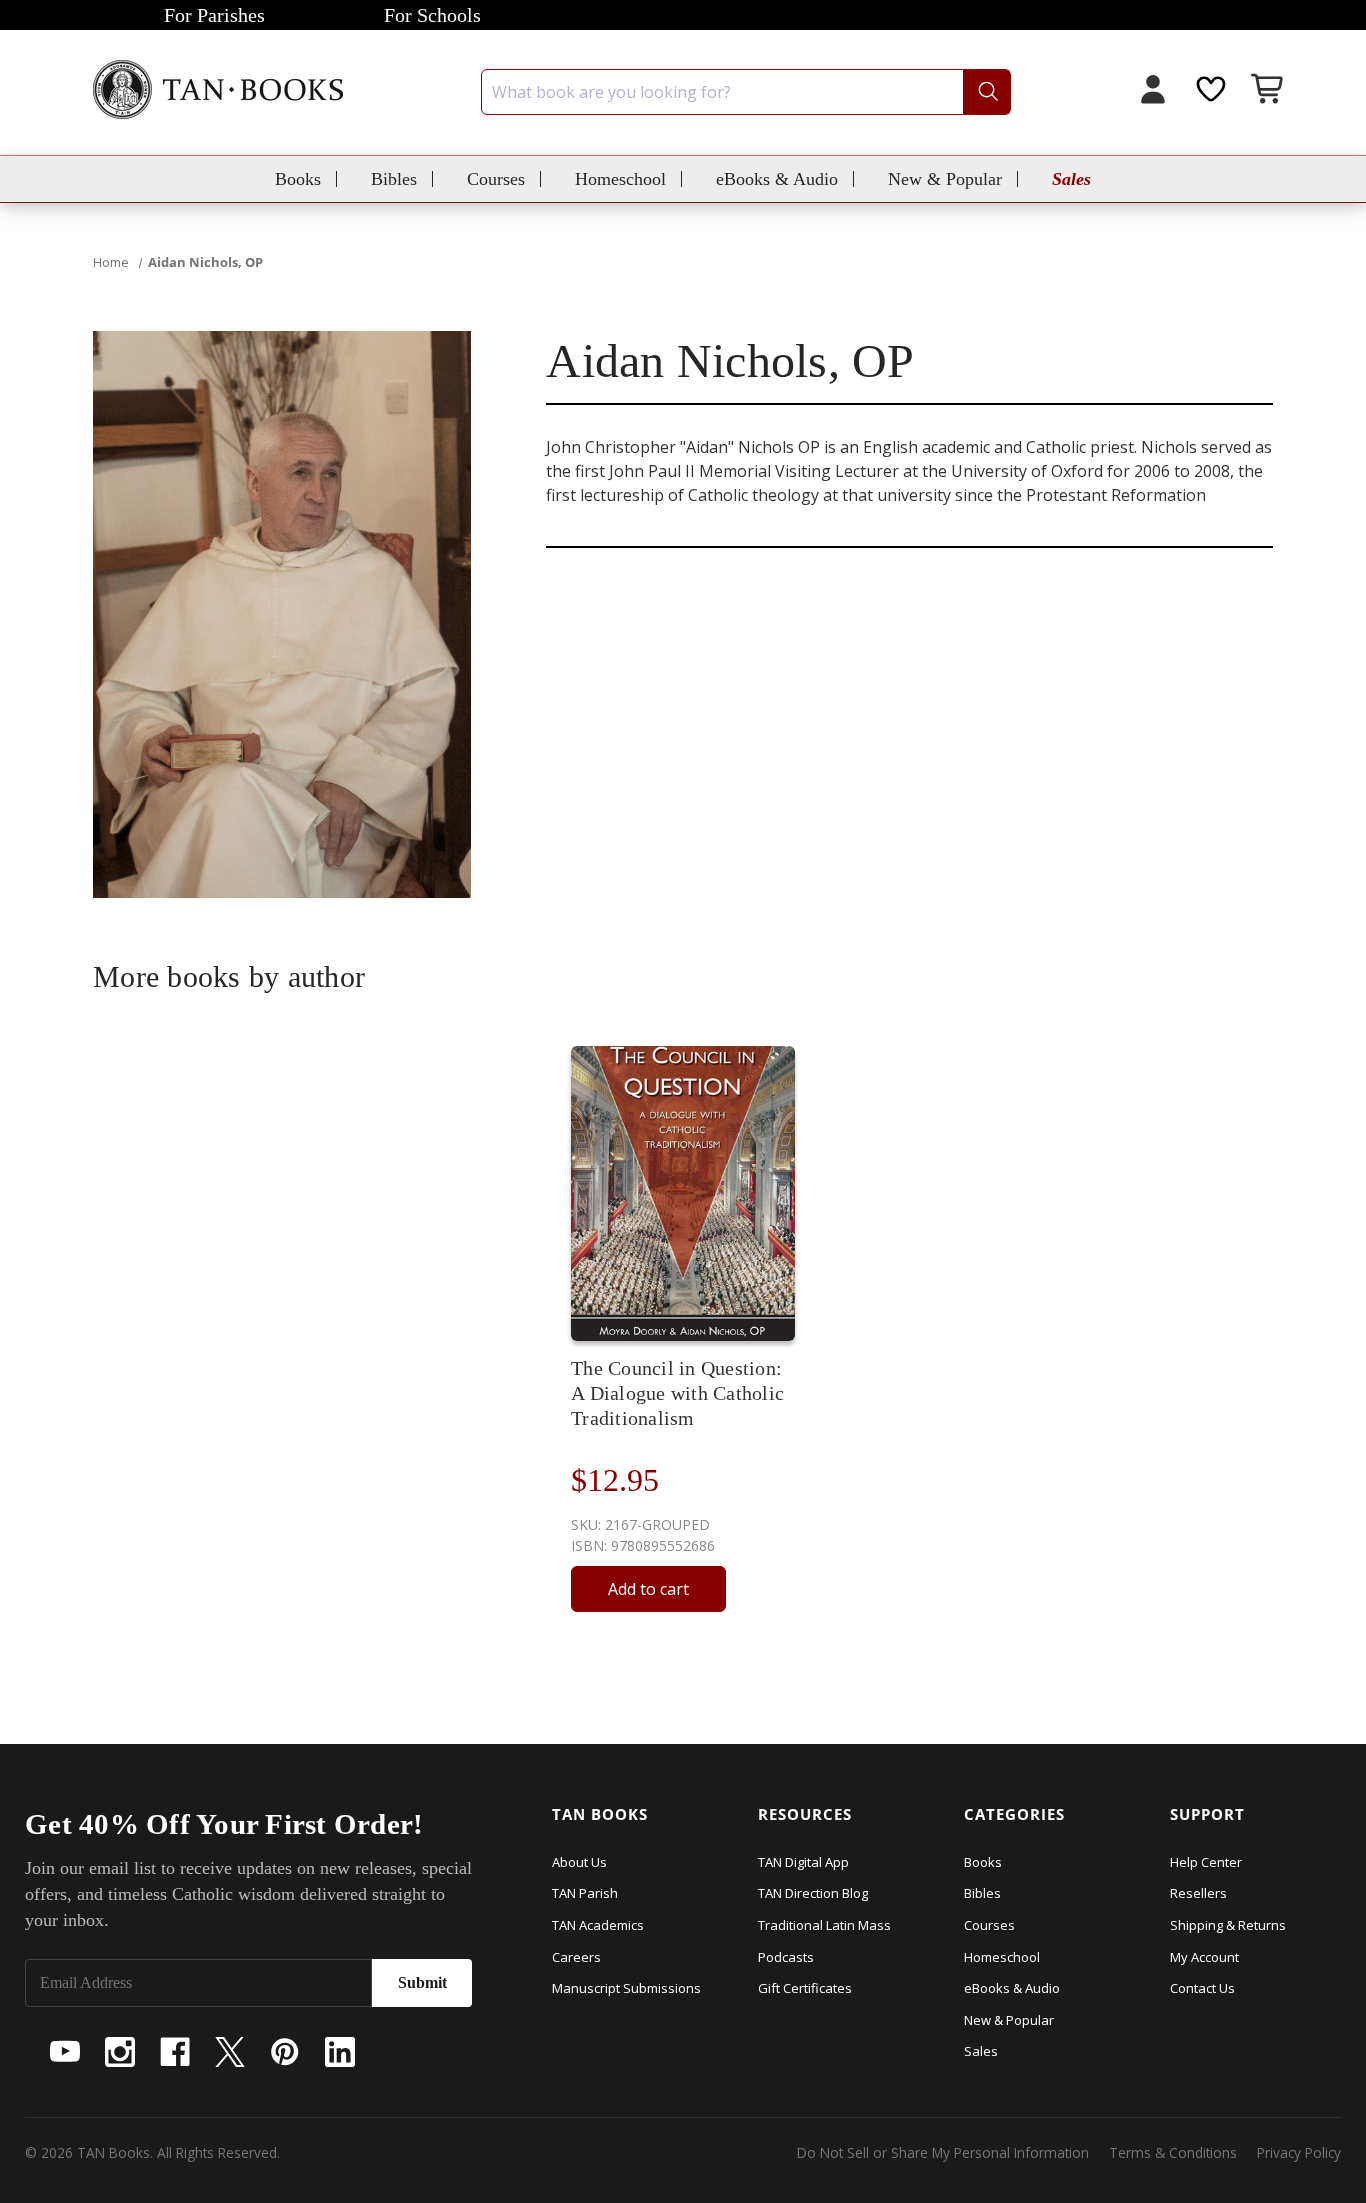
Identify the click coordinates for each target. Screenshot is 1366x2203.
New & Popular (945, 179)
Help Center (1206, 1862)
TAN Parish (585, 1893)
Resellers (1198, 1893)
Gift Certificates (805, 1988)
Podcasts (786, 1957)
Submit (422, 1982)
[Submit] (986, 92)
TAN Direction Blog (813, 1893)
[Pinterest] (285, 2052)
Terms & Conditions (1173, 2152)
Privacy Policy (1299, 2152)
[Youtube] (65, 2052)
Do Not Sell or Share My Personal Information (943, 2152)
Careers (576, 1957)
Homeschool (620, 179)
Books (298, 179)
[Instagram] (120, 2052)
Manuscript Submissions (626, 1988)
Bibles (394, 179)
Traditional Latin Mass (824, 1925)
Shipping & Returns (1228, 1925)
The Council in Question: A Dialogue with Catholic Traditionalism (677, 1393)
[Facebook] (175, 2052)
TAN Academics (598, 1925)
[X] (230, 2052)
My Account (1204, 1957)
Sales (1071, 179)
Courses (496, 179)
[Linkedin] (340, 2052)
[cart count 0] (1269, 91)
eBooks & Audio (777, 179)
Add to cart (648, 1589)
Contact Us (1202, 1988)
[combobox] (746, 92)
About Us (579, 1862)
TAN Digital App (803, 1862)
